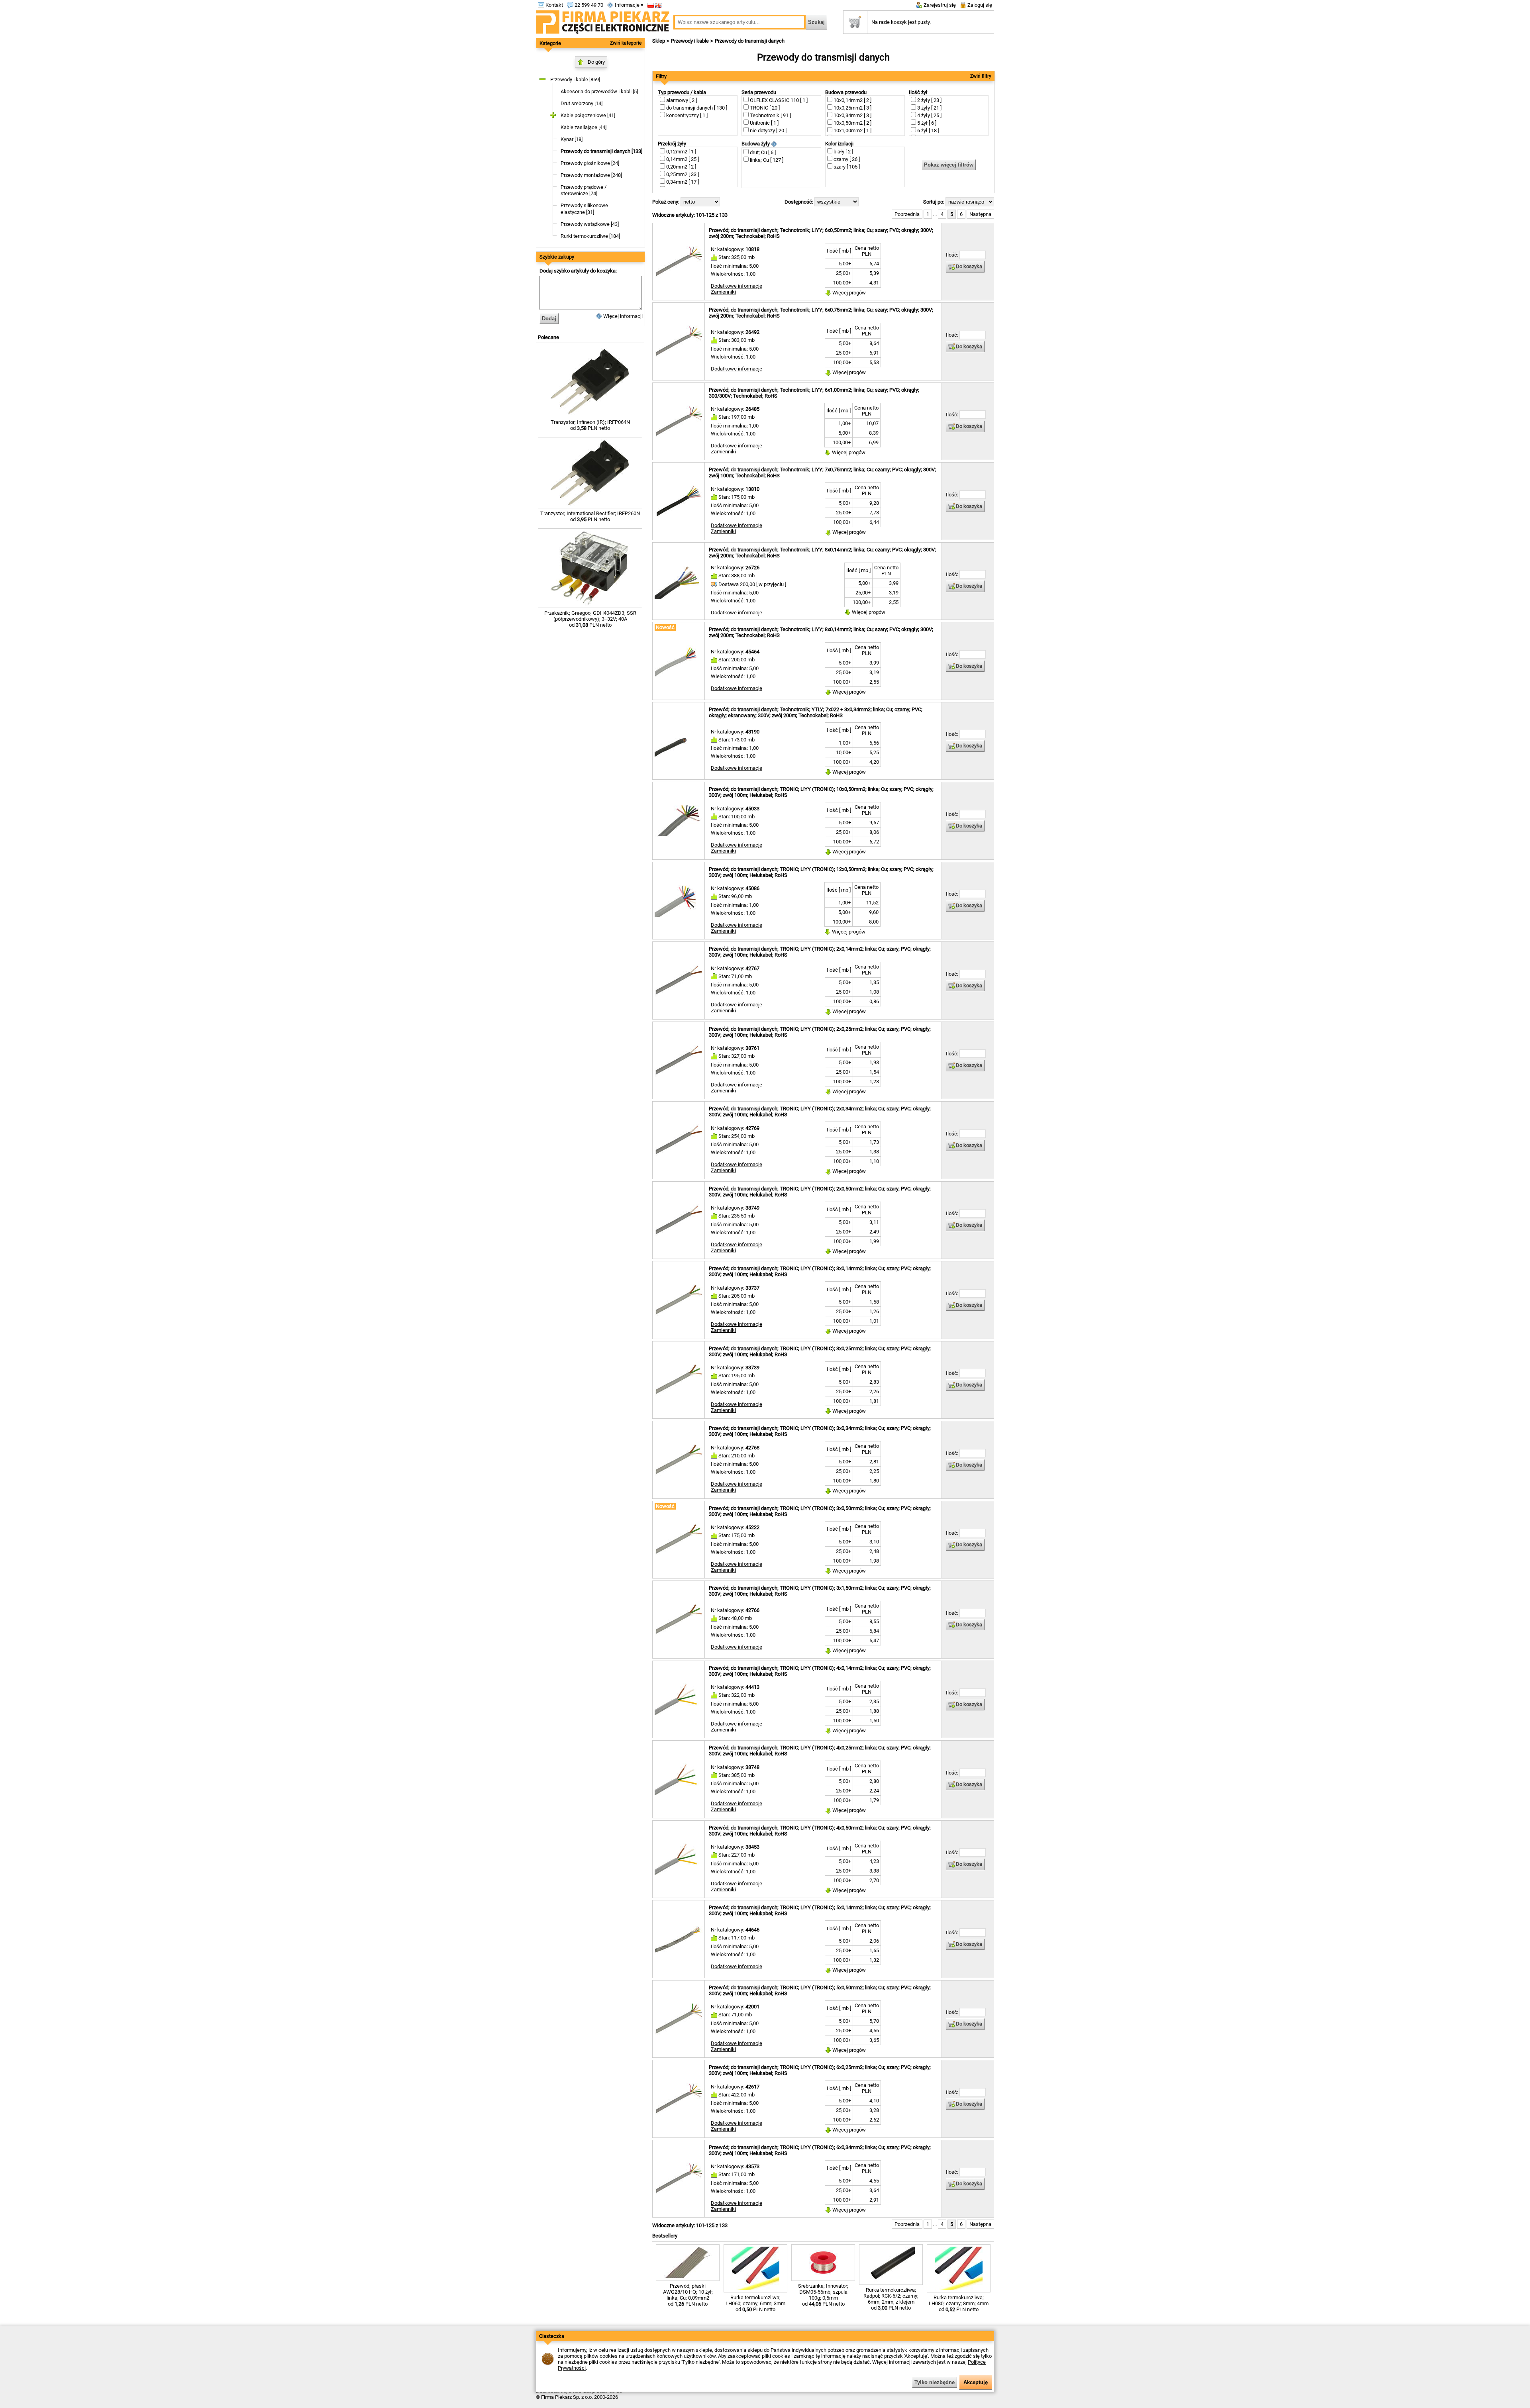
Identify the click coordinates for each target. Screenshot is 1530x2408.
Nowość (665, 627)
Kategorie (550, 43)
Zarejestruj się (939, 5)
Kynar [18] (572, 139)
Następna (980, 214)
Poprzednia (907, 214)
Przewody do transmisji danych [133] (601, 151)
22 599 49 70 (588, 5)
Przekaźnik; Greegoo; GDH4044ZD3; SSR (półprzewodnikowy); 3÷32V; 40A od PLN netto (590, 619)
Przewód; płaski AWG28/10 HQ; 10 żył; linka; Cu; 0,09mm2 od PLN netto (688, 2295)
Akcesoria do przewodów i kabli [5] (599, 91)
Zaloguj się (979, 5)
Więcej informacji (622, 316)
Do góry (596, 62)
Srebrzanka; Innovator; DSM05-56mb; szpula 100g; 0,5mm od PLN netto (823, 2295)
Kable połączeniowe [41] (588, 115)
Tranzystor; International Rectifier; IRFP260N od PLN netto (590, 516)
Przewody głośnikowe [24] (590, 163)
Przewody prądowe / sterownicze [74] (584, 190)
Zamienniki (723, 292)
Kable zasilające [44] (584, 127)
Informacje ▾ (629, 5)
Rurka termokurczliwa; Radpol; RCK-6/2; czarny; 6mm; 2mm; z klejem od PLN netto (891, 2299)
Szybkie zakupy (557, 257)
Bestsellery (665, 2236)
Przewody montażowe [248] (591, 175)
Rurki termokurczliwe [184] (590, 236)
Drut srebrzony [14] (582, 103)
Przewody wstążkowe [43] (590, 224)
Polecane (548, 337)
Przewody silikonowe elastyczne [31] (584, 209)
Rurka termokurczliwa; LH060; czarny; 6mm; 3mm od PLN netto (755, 2303)
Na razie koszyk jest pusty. (901, 22)
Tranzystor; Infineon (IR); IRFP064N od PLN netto (590, 425)
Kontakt (554, 5)
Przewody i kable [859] (575, 79)
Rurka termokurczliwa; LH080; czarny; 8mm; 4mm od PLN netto (959, 2303)
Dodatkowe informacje (737, 286)
